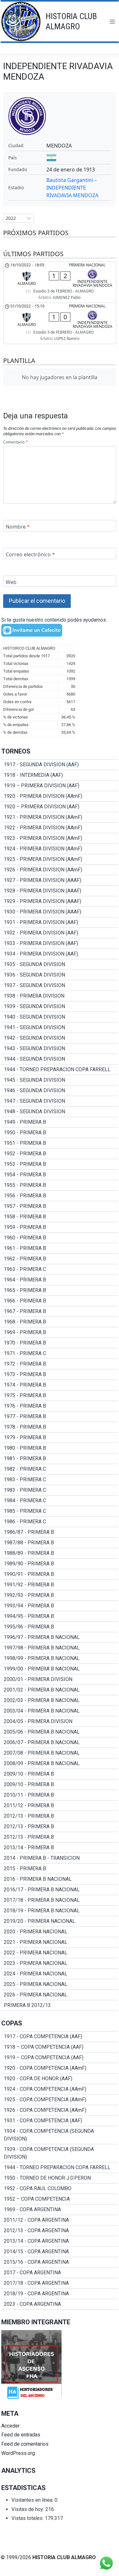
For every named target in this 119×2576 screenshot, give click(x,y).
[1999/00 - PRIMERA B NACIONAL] (60, 1669)
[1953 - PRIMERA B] (60, 1164)
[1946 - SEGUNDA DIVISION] (60, 1091)
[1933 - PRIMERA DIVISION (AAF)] (60, 943)
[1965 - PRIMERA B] (60, 1290)
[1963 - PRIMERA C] (60, 1269)
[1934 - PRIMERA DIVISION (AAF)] (60, 954)
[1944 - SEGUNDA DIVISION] (60, 1059)
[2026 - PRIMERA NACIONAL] (60, 1995)
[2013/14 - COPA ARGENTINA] (60, 2241)
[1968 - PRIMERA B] (60, 1322)
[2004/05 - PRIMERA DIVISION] (60, 1721)
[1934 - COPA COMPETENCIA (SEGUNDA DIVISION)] (60, 2135)
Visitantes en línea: (33, 2500)
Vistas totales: (28, 2518)
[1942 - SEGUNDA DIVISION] (60, 1038)
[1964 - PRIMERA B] (60, 1280)
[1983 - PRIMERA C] (60, 1480)
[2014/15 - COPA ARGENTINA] (60, 2252)
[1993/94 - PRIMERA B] (60, 1606)
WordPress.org (18, 2453)
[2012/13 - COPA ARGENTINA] (60, 2231)
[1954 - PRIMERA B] (60, 1175)
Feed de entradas (21, 2435)
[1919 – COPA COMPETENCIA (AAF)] (60, 2058)
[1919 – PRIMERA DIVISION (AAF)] (60, 786)
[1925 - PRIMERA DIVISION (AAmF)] (60, 859)
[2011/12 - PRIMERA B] (60, 1806)
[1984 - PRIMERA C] (60, 1501)
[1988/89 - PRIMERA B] (60, 1553)
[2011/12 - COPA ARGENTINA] (60, 2220)
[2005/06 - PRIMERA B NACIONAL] (60, 1732)
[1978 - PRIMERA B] (60, 1427)
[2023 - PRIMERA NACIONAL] (60, 1963)
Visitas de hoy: (28, 2509)
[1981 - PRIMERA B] (60, 1459)
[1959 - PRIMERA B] (60, 1227)
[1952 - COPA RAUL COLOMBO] (60, 2189)
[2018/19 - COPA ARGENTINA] (60, 2294)
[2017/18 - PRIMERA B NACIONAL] (60, 1900)
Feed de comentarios (25, 2444)
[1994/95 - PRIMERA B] (60, 1616)
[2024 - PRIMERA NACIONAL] (60, 1974)
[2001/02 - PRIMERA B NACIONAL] (60, 1690)
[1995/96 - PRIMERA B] (60, 1627)
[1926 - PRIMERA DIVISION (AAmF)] (60, 870)
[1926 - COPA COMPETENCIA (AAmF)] (60, 2110)
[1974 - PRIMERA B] (60, 1385)
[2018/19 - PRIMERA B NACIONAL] (60, 1911)
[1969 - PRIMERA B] (60, 1332)
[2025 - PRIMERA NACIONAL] (60, 1984)
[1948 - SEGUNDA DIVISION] (60, 1112)
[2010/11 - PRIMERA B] (60, 1795)
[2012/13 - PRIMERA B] (60, 1816)
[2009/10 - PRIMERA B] (60, 1774)
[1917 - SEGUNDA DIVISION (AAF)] (60, 765)
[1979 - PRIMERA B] (60, 1438)
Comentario (15, 442)
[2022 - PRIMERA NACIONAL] (60, 1953)
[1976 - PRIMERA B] (60, 1406)
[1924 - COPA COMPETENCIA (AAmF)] (60, 2089)
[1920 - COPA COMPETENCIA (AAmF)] (60, 2068)
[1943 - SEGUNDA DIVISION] (60, 1049)
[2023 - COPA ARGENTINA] (60, 2304)
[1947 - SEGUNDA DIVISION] (60, 1101)
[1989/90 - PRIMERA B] (60, 1564)
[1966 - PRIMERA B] (60, 1301)
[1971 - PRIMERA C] (60, 1353)
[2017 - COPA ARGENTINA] (60, 2273)
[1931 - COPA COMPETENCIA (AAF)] (60, 2121)
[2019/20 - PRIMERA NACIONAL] (60, 1921)
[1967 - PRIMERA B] (60, 1311)
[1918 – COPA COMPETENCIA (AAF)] (60, 2047)
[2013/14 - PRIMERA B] (60, 1848)
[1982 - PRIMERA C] (60, 1469)
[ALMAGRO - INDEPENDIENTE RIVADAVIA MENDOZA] (60, 282)
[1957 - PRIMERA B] (60, 1206)
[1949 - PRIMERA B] (60, 1122)
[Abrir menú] (112, 22)
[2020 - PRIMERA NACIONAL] (60, 1932)
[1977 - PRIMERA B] (60, 1417)
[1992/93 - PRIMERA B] (60, 1595)
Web (11, 582)
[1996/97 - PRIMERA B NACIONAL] (60, 1637)
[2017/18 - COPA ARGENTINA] (60, 2283)
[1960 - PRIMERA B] (60, 1238)
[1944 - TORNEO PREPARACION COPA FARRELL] (60, 1070)
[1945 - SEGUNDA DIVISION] (60, 1080)
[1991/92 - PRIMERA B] (60, 1585)
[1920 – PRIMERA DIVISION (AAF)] (60, 807)
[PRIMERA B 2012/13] (60, 2005)
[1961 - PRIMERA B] (60, 1248)
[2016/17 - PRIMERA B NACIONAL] (60, 1890)
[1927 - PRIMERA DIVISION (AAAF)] (60, 880)
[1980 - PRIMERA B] (60, 1448)
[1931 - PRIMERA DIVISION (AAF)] (60, 922)
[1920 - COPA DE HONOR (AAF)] (60, 2079)
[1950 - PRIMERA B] (60, 1133)
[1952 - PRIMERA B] (60, 1154)
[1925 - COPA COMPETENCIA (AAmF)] (60, 2100)
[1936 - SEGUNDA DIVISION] (60, 975)
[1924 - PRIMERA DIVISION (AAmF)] (60, 849)
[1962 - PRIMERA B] (60, 1259)
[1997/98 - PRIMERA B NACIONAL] (60, 1648)
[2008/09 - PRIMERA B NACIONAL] (60, 1764)
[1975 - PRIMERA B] (60, 1396)
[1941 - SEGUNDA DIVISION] (60, 1028)
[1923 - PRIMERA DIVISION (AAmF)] (60, 838)
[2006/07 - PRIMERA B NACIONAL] (60, 1743)
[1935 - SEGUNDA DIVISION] (60, 964)
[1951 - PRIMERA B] (60, 1143)
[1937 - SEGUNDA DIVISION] (60, 985)
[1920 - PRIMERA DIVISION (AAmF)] (60, 796)
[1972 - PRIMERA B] (60, 1364)
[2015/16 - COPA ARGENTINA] (60, 2262)
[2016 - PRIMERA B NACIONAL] (60, 1879)
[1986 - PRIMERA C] (60, 1522)
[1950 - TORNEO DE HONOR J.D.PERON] (60, 2178)
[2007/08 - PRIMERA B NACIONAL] (60, 1753)
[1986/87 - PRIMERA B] (60, 1532)
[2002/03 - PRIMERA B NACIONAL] (60, 1700)
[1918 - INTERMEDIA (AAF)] (60, 775)
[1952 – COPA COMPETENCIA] (60, 2199)
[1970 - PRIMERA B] (60, 1343)
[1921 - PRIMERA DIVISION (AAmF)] (60, 817)
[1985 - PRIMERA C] (60, 1511)
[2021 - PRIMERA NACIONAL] (60, 1942)
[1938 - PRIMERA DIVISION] (60, 996)
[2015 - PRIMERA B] (60, 1869)
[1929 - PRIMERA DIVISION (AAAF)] (60, 901)
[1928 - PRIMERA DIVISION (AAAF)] (60, 891)
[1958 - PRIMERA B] (60, 1217)
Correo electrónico (30, 554)
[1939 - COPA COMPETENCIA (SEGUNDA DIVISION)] (60, 2153)
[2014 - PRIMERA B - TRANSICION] (60, 1858)
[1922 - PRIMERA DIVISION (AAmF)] (60, 828)
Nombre (18, 527)
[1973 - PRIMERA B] (60, 1375)
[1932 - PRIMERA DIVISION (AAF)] (60, 933)
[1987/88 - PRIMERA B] (60, 1543)
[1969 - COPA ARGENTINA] (60, 2210)
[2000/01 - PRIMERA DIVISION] (60, 1679)
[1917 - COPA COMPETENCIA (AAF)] (60, 2037)
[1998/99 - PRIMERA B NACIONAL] (60, 1658)
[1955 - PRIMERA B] (60, 1185)
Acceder (10, 2426)
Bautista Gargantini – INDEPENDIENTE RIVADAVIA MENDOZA (72, 188)
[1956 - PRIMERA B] (60, 1196)
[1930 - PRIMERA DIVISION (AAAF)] (60, 912)
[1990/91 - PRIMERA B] (60, 1574)
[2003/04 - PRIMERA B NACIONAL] (60, 1711)
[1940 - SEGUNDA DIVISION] (60, 1017)
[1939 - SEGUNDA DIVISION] (60, 1007)
